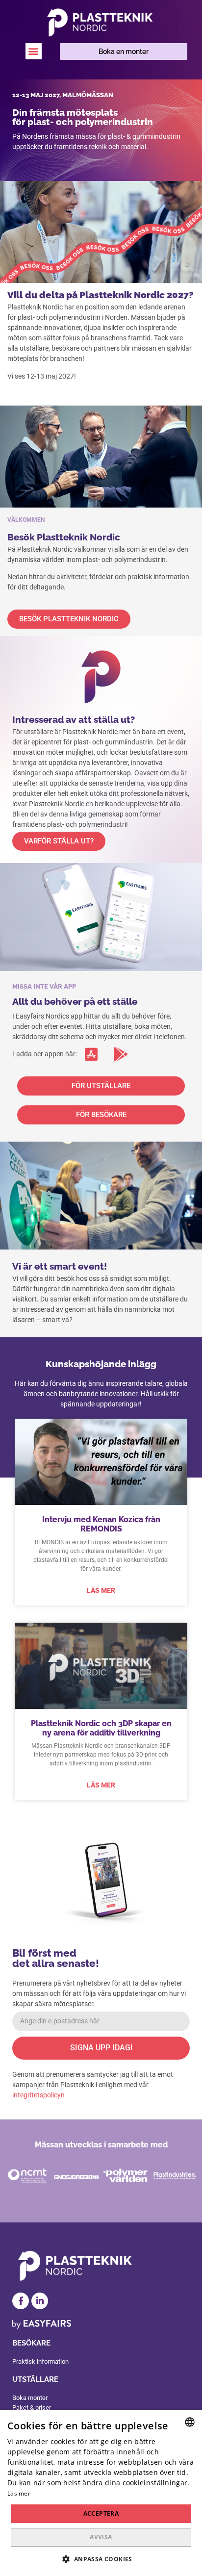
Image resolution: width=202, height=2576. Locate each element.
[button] (34, 51)
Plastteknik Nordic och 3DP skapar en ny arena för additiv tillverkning (101, 1728)
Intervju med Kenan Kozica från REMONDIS (101, 1524)
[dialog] (101, 2493)
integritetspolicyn (38, 2095)
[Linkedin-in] (40, 2301)
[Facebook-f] (21, 2301)
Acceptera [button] (101, 2513)
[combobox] (190, 2422)
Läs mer (101, 1590)
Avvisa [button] (101, 2537)
